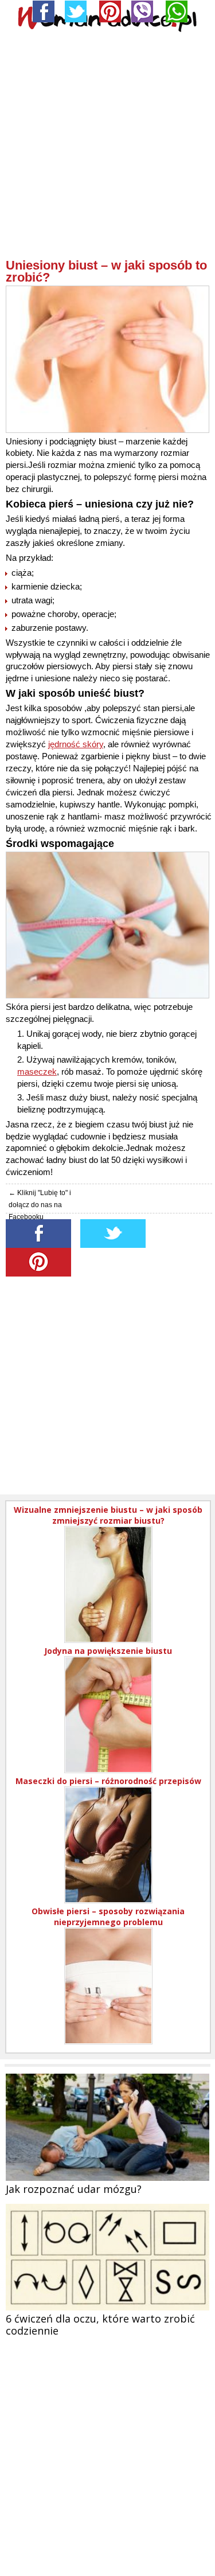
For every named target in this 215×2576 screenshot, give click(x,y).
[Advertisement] (107, 151)
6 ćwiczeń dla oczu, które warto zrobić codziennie (100, 2325)
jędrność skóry (76, 744)
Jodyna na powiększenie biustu (108, 1651)
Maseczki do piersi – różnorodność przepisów (108, 1781)
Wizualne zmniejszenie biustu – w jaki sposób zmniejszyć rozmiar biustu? (108, 1515)
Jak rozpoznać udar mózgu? (74, 2189)
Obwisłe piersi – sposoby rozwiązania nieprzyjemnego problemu (108, 1917)
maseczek (37, 1072)
